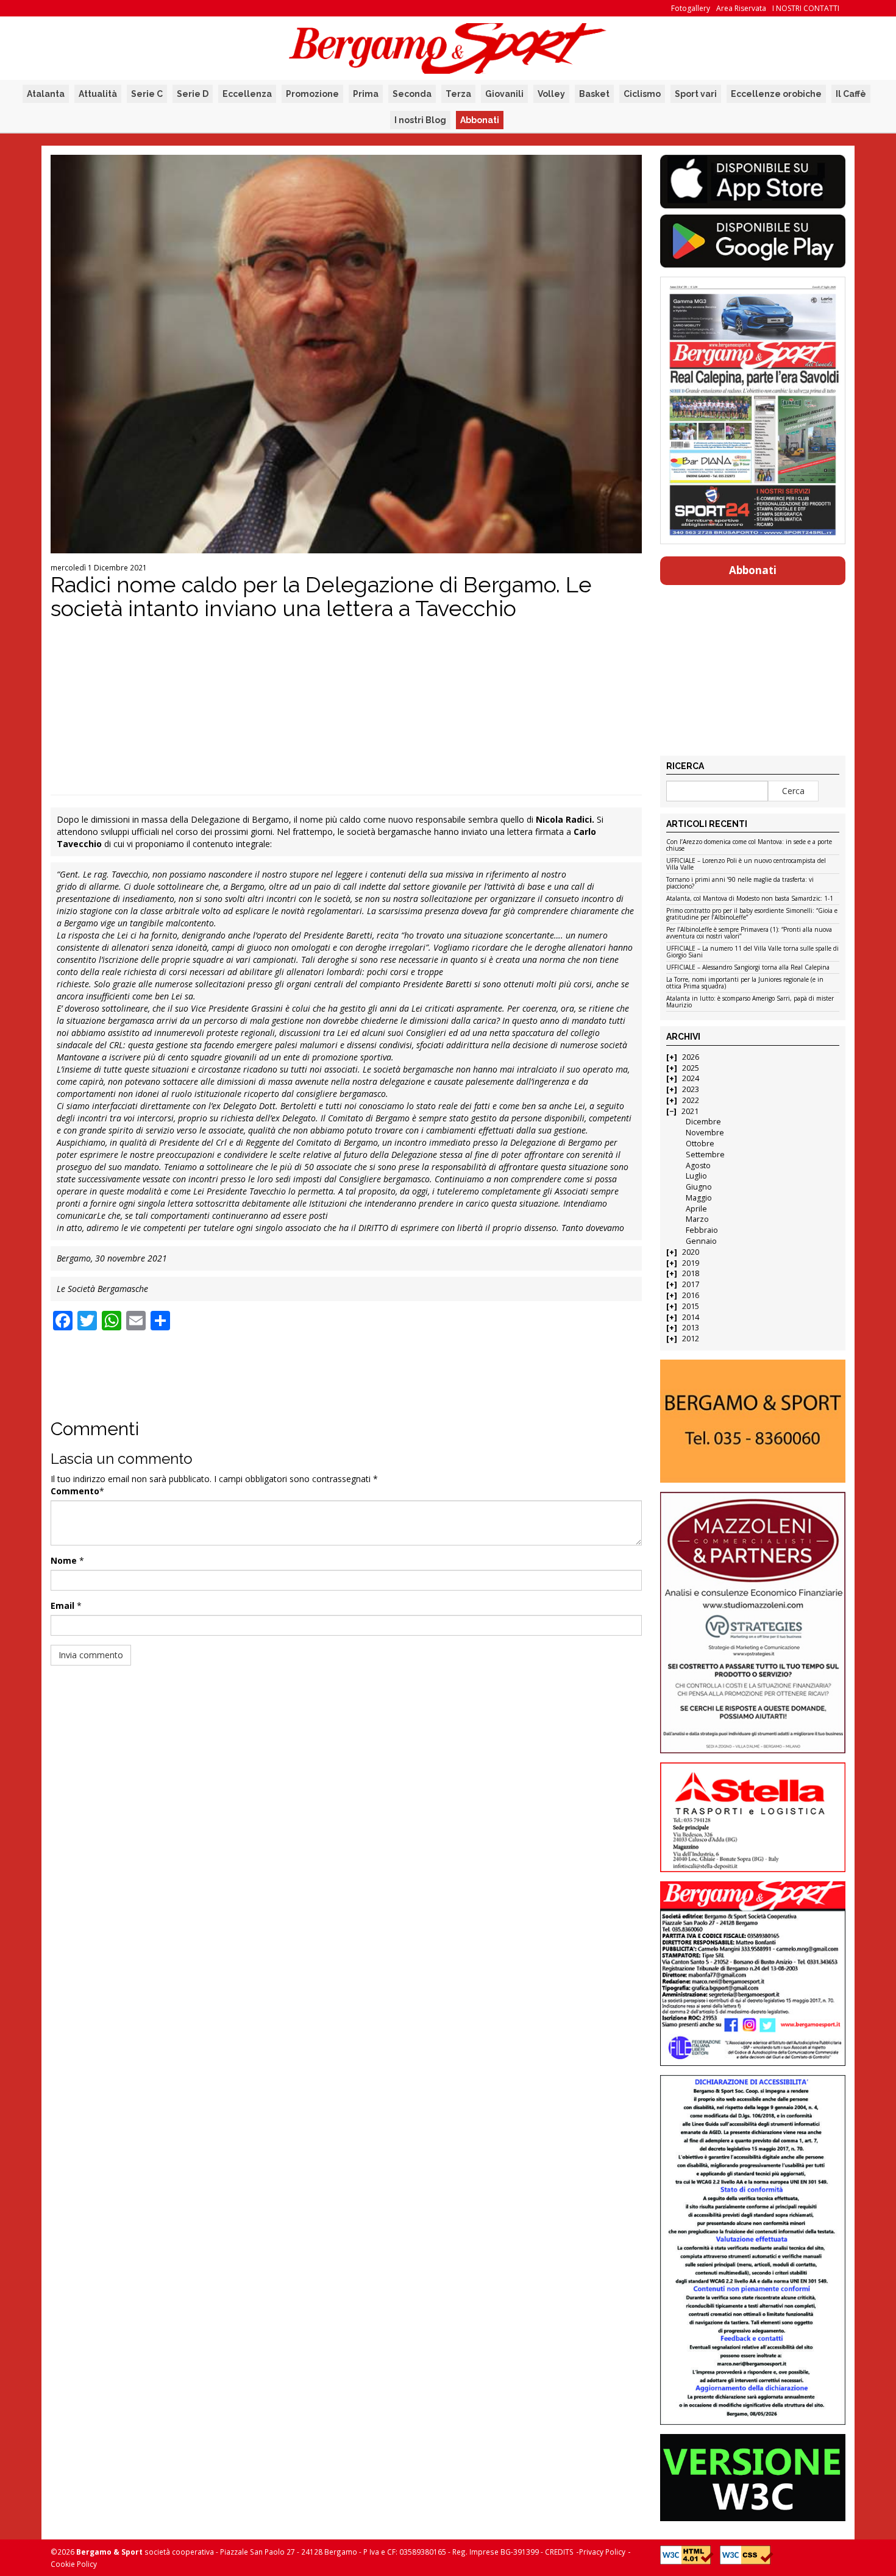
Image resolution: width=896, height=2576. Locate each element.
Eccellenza (247, 94)
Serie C (147, 94)
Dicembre (703, 1122)
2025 (691, 1068)
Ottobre (700, 1144)
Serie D (193, 94)
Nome (64, 1560)
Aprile (696, 1209)
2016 (691, 1295)
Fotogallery (691, 8)
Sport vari (696, 94)
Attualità (98, 94)
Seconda (412, 94)
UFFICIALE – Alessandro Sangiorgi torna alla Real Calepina (748, 968)
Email (62, 1606)
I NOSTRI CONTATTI (806, 8)
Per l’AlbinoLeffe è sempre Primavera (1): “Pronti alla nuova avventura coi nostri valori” (749, 933)
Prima (366, 94)
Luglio (696, 1176)
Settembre (705, 1155)
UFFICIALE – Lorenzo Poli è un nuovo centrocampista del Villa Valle (746, 864)
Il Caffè (851, 94)
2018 (691, 1273)
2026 (691, 1057)
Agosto (698, 1166)
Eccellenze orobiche (776, 94)
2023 (691, 1089)
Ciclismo (642, 94)
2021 (690, 1111)
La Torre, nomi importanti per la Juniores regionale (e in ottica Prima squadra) (745, 983)
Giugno (699, 1187)
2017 (691, 1284)
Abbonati (480, 120)
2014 (691, 1317)
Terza (458, 94)
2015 (691, 1306)
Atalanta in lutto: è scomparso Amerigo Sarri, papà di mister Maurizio (750, 1002)
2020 (691, 1252)
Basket (594, 94)
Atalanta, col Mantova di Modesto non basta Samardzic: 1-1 (750, 899)
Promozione (312, 94)
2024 (691, 1078)
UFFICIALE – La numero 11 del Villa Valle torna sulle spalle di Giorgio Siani (752, 952)
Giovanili (504, 94)
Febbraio (702, 1230)
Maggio (699, 1198)
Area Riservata (741, 8)
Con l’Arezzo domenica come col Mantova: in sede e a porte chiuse (749, 846)
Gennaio (701, 1241)
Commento (75, 1491)
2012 (691, 1339)
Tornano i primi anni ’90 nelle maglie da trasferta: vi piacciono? (740, 883)
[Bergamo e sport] (752, 1421)
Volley (551, 94)
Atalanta (46, 94)
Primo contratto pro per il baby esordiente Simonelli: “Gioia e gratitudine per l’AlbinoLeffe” (752, 914)
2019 (691, 1263)
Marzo (697, 1219)
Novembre (705, 1133)
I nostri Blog (420, 120)
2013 (691, 1328)
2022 (691, 1100)
